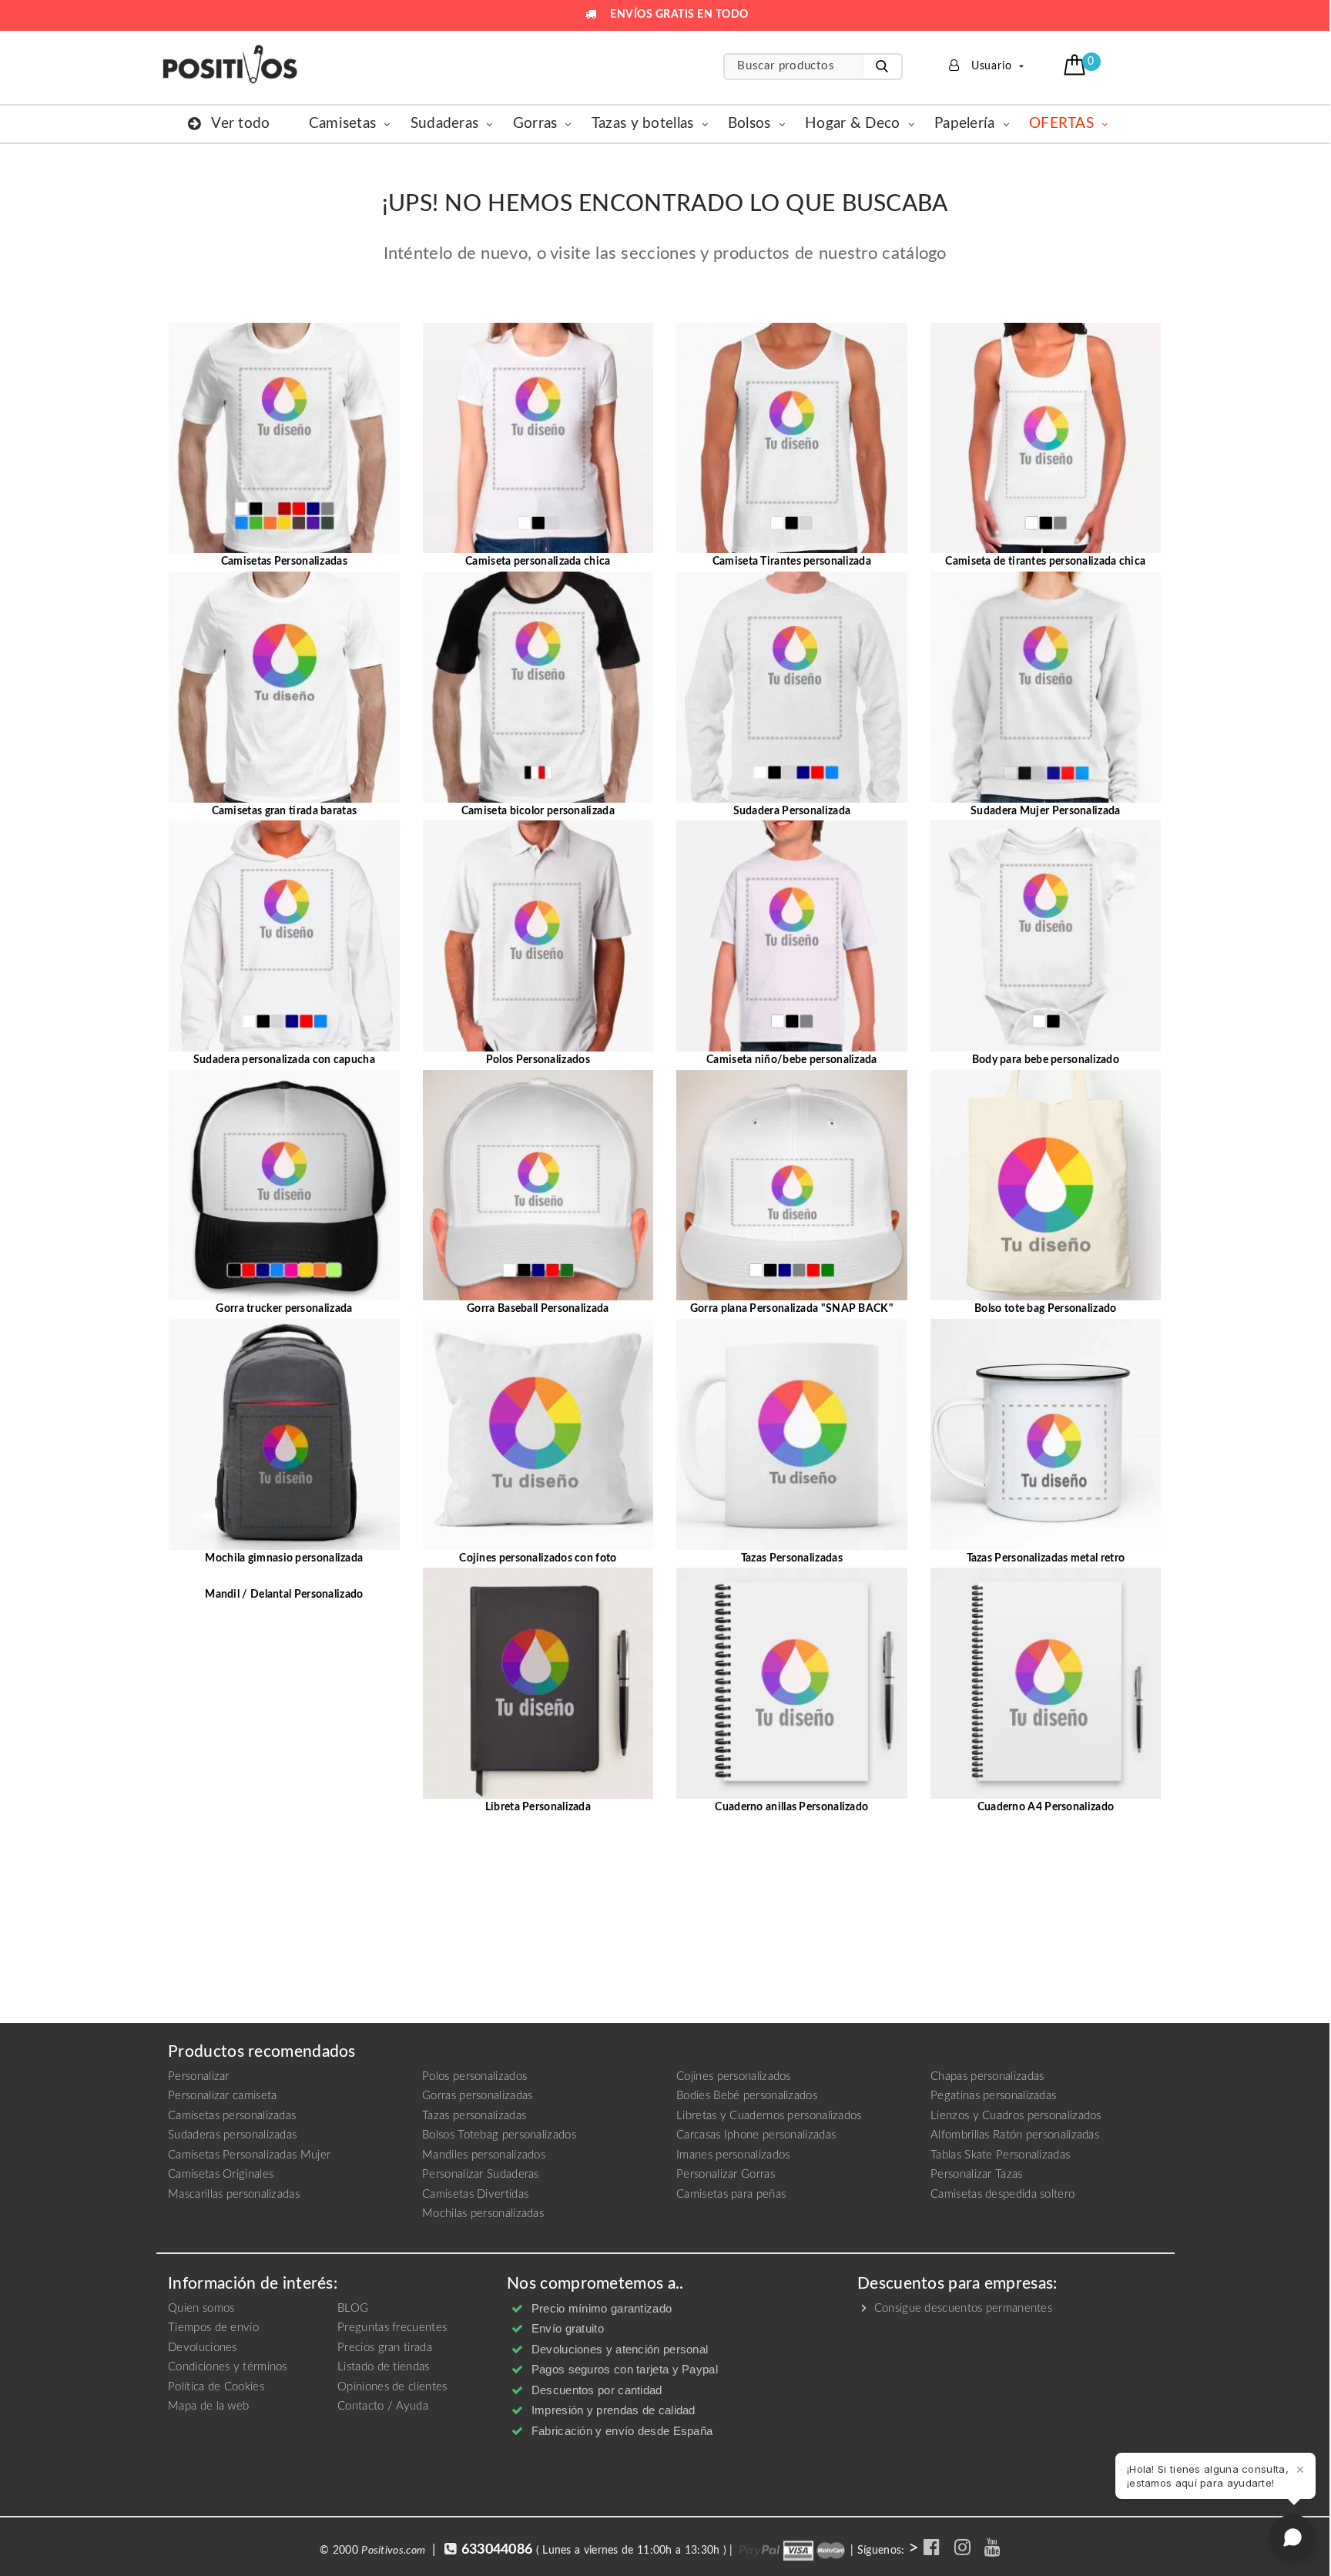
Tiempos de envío (213, 2328)
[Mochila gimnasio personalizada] (284, 1434)
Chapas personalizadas (987, 2076)
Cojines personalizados (734, 2076)
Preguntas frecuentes (392, 2328)
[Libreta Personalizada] (538, 1683)
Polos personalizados (474, 2076)
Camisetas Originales (221, 2174)
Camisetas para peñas (731, 2194)
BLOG (353, 2308)
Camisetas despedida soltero (1002, 2194)
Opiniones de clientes (392, 2387)
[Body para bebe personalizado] (1046, 936)
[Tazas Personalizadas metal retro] (1046, 1434)
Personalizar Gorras (726, 2174)
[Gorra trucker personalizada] (284, 1185)
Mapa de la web (208, 2406)
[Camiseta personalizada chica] (538, 438)
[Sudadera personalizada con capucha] (284, 936)
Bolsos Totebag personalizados (499, 2135)
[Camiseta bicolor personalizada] (538, 686)
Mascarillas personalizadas (234, 2194)
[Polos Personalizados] (538, 936)
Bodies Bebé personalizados (747, 2096)
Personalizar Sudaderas (481, 2174)
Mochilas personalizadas (483, 2214)
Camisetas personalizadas (232, 2116)
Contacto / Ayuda (383, 2406)
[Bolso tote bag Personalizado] (1046, 1185)
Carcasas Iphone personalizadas (756, 2135)
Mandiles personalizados (484, 2155)
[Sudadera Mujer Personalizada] (1046, 686)
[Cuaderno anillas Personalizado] (792, 1683)
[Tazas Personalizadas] (792, 1434)
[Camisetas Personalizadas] (284, 438)
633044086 (497, 2550)
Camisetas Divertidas (475, 2194)
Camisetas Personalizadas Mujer (249, 2155)
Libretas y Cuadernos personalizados (769, 2116)
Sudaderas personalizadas (232, 2135)
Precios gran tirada (385, 2348)
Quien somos (201, 2308)
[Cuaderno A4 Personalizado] (1046, 1683)
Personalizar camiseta (222, 2096)
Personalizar (199, 2076)
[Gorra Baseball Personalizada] (538, 1185)
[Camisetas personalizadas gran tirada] (284, 686)
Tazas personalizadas (474, 2116)
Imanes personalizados (733, 2155)
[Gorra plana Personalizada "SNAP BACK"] (792, 1185)
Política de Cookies (216, 2387)
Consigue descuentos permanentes (961, 2308)
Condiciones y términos (228, 2367)
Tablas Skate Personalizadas (1000, 2155)
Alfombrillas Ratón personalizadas (1015, 2135)
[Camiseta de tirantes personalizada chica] (1046, 438)
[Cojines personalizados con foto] (538, 1434)
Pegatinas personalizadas (993, 2096)
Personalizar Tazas (976, 2174)
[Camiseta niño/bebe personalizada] (792, 936)
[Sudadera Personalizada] (792, 686)
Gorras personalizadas (477, 2096)
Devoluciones (203, 2348)
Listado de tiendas (383, 2367)
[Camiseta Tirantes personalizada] (792, 438)
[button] (1076, 65)
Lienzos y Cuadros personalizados (1016, 2116)
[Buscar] (882, 67)
